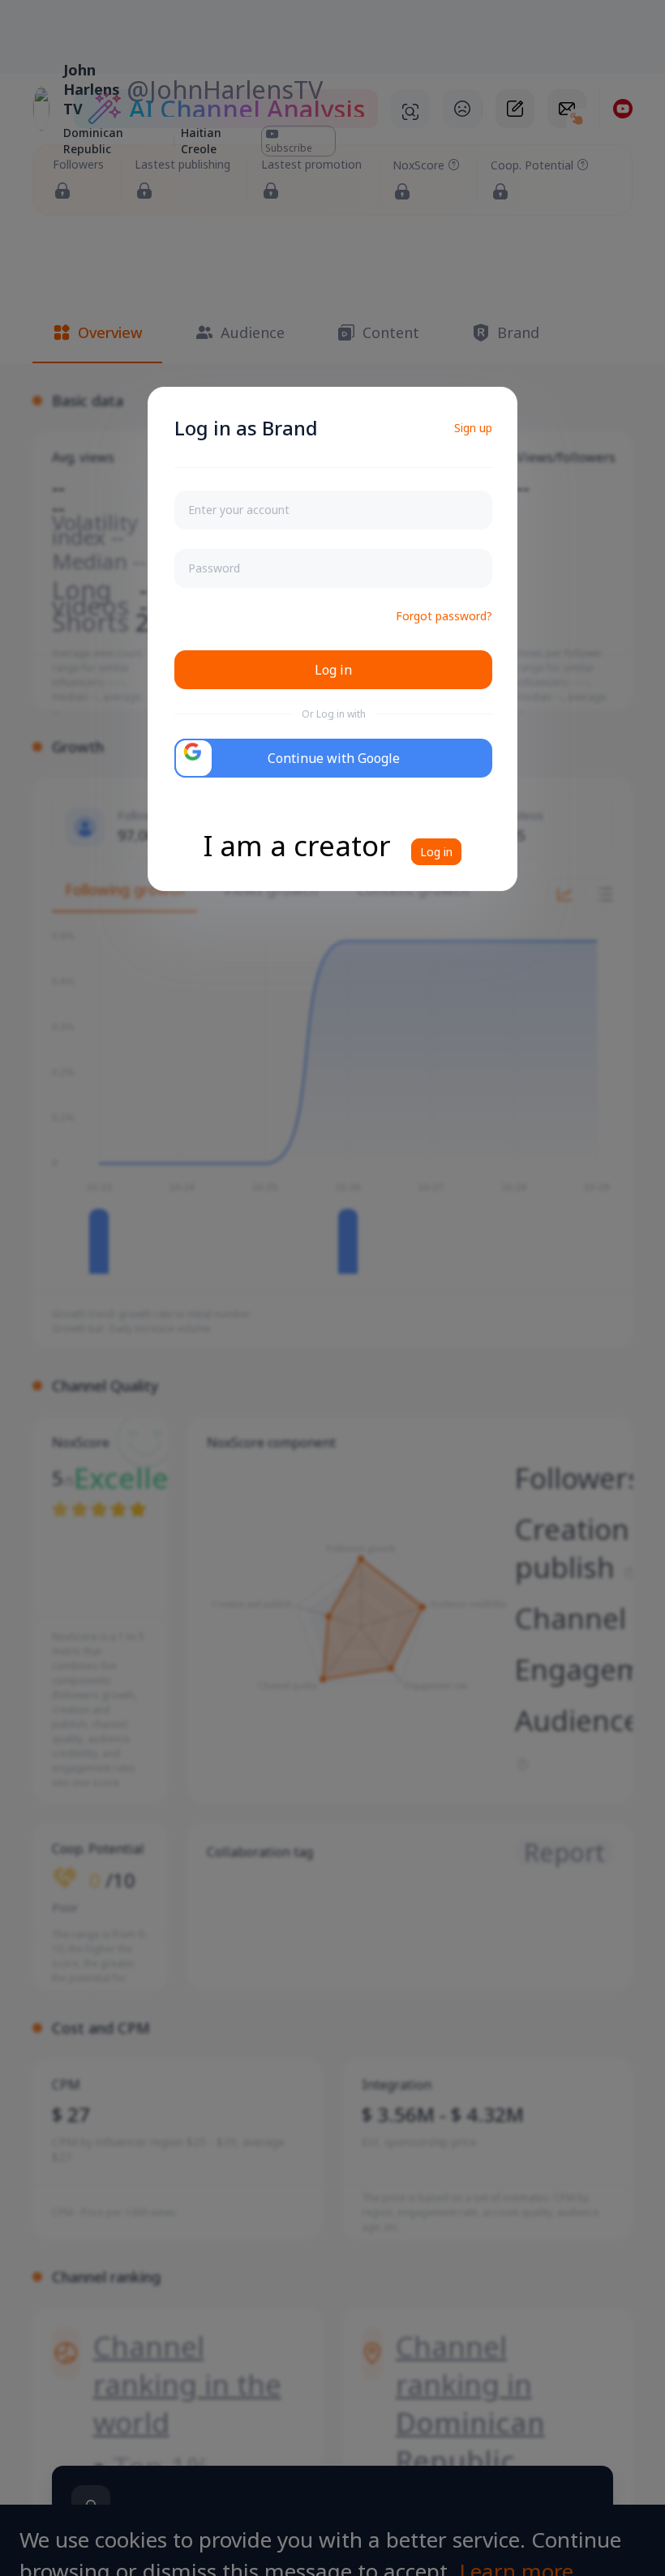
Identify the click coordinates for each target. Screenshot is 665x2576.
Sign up (473, 428)
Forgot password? (444, 616)
